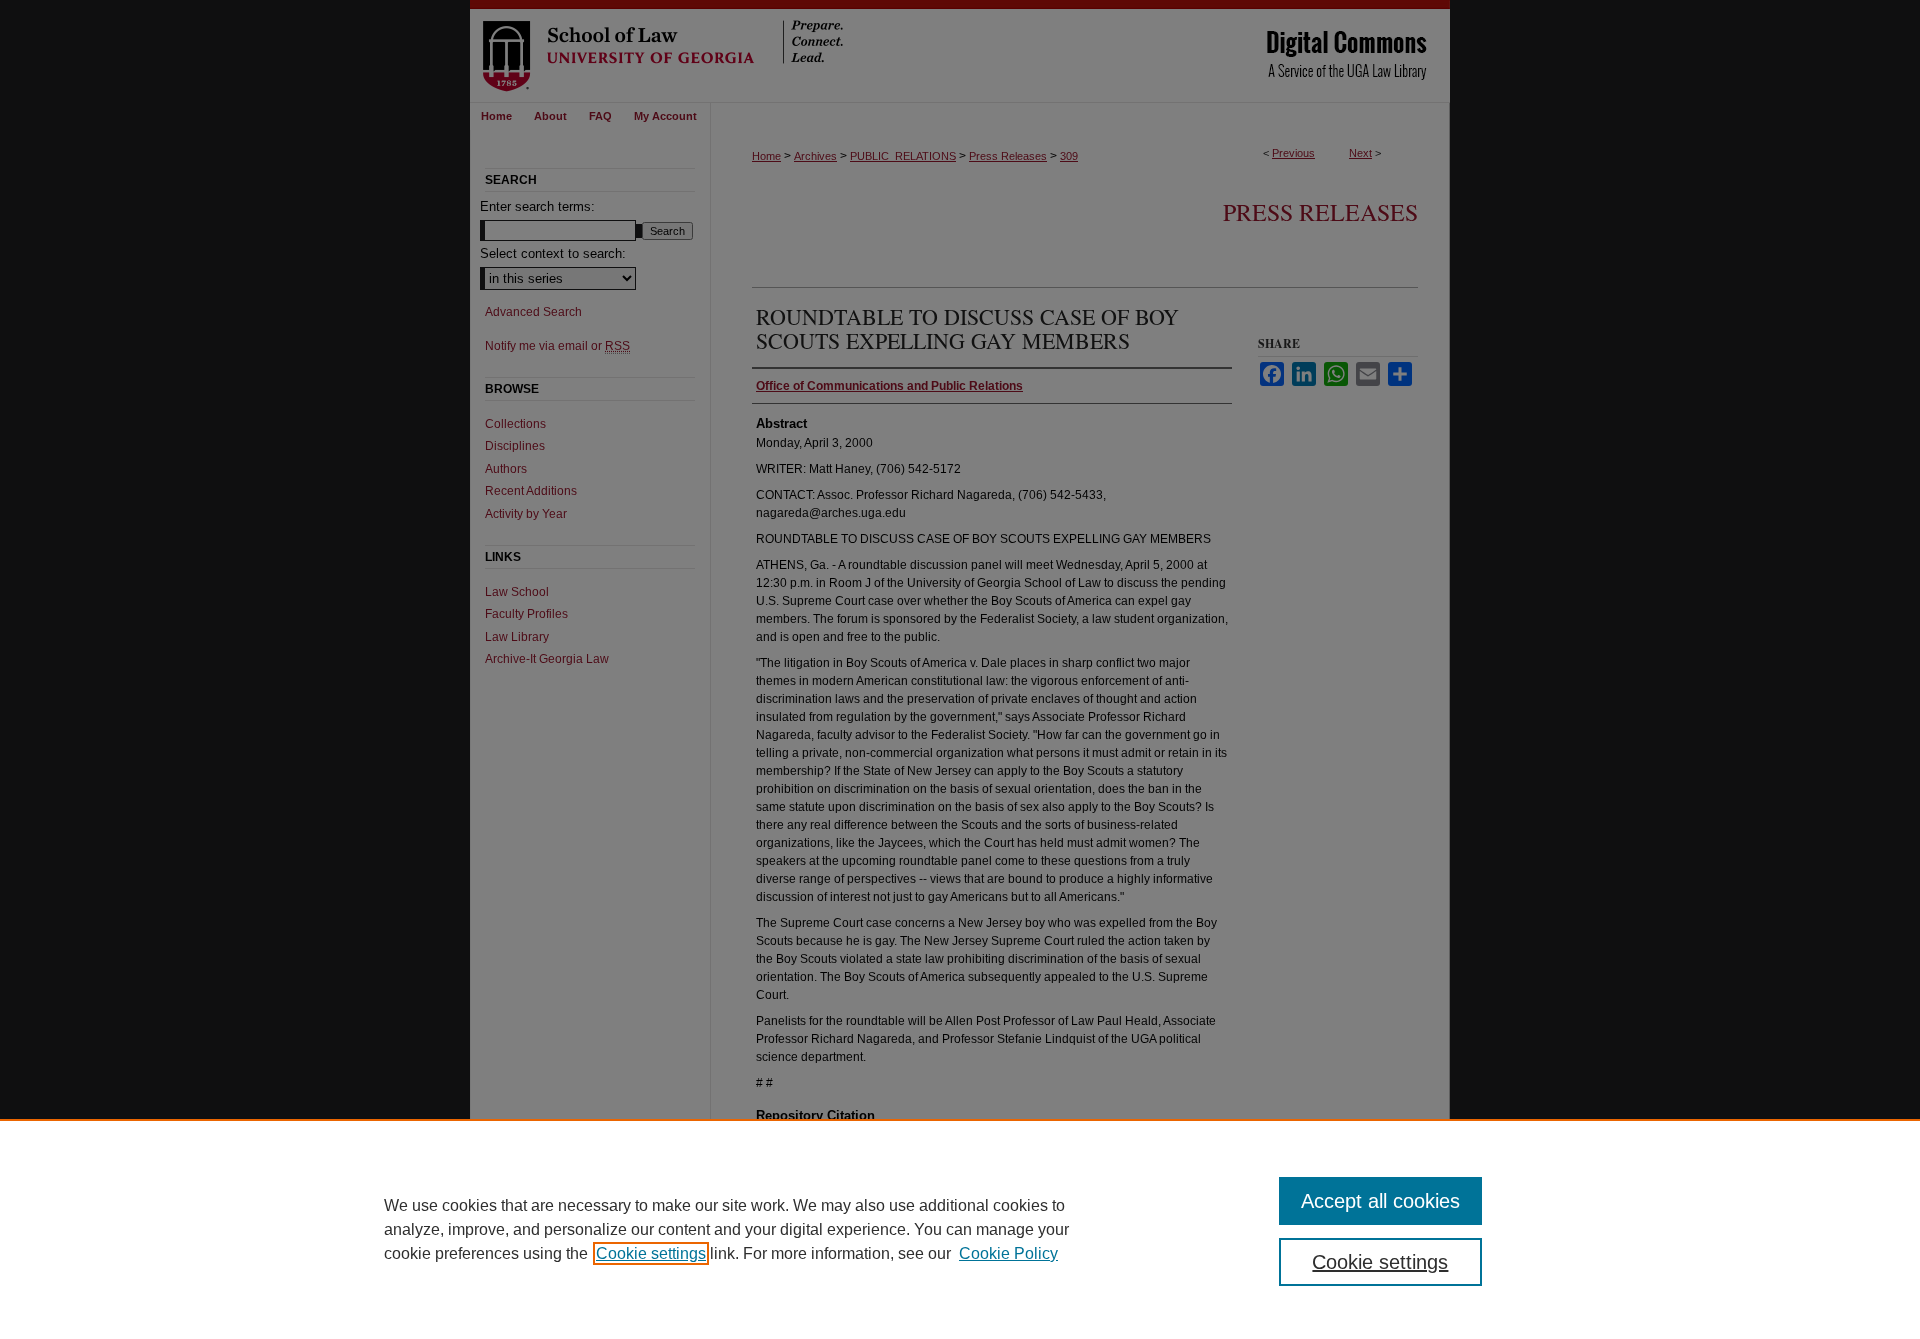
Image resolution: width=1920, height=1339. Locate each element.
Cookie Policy (1008, 1253)
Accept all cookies (1380, 1201)
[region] (960, 1229)
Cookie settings (651, 1253)
